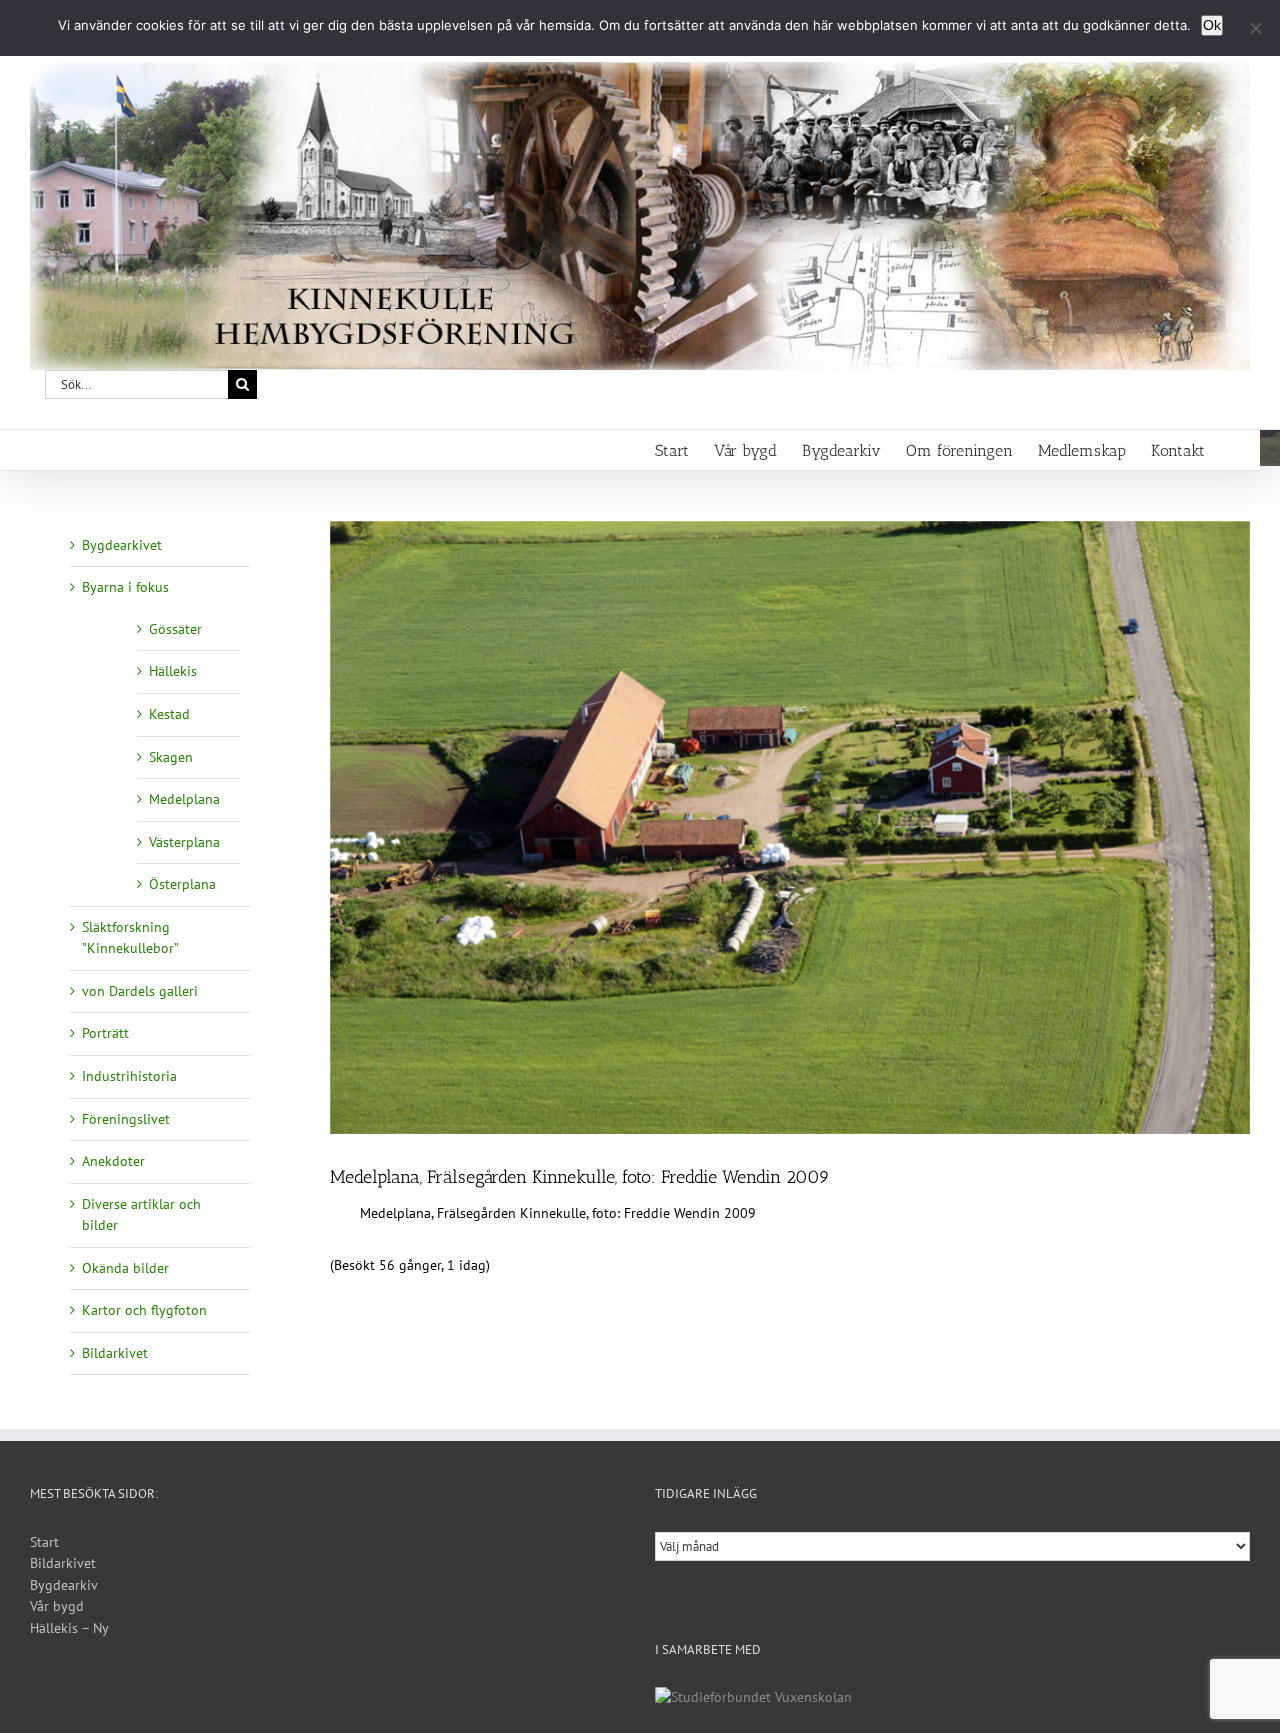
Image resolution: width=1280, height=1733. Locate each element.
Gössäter (175, 629)
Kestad (169, 714)
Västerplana (184, 842)
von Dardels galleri (140, 991)
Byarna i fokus (125, 587)
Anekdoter (113, 1161)
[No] (1255, 28)
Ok (1212, 25)
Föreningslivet (126, 1119)
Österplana (182, 884)
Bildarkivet (115, 1353)
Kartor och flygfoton (144, 1310)
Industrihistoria (129, 1076)
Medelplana (184, 799)
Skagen (171, 757)
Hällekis (173, 671)
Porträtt (105, 1033)
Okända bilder (125, 1268)
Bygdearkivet (122, 545)
